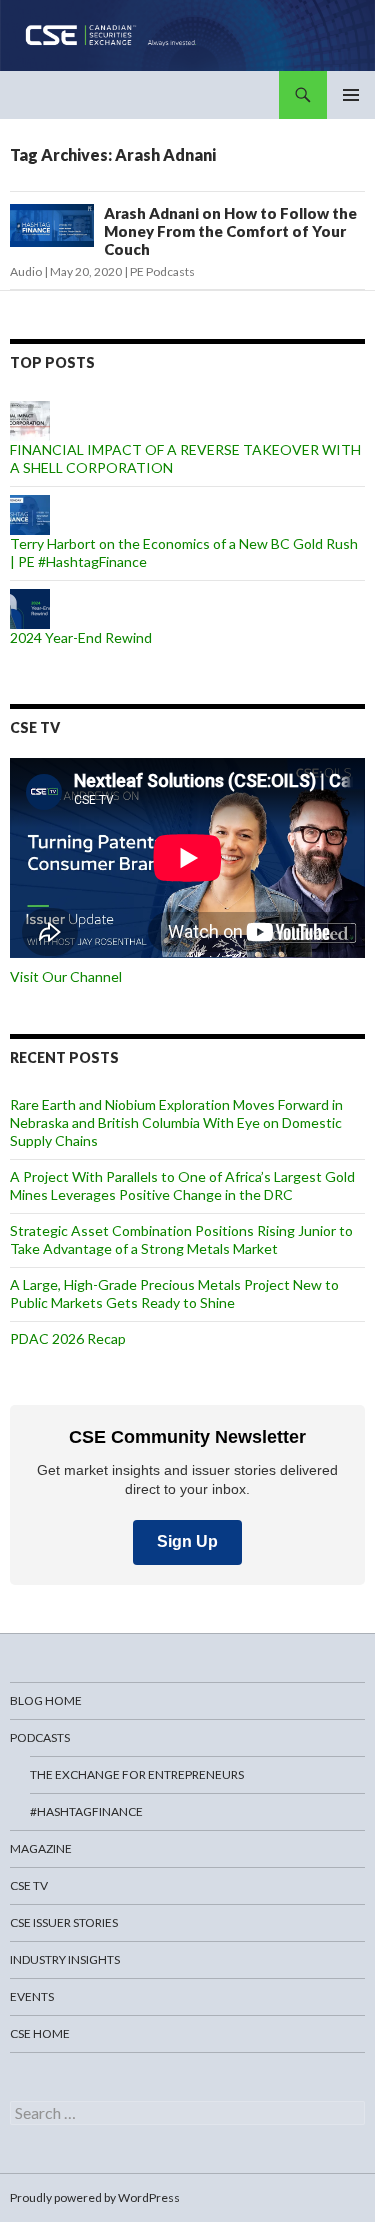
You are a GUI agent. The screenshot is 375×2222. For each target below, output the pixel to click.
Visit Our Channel (66, 976)
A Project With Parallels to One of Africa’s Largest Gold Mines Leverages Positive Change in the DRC (182, 1185)
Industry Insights (65, 1959)
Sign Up (187, 1541)
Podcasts (40, 1737)
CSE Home (40, 2033)
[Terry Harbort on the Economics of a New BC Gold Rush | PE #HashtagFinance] (30, 513)
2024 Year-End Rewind (81, 637)
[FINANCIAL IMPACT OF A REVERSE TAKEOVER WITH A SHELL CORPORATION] (30, 419)
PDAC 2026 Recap (68, 1338)
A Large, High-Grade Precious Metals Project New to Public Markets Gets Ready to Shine (174, 1293)
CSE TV (29, 1885)
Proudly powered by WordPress (95, 2197)
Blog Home (46, 1700)
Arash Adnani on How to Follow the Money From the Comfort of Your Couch (230, 231)
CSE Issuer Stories (64, 1922)
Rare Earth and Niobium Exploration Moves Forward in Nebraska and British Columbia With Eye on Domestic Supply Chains (176, 1122)
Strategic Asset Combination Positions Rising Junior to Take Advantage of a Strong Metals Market (181, 1239)
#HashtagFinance (86, 1811)
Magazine (41, 1848)
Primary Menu (351, 95)
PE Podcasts (162, 271)
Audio (26, 271)
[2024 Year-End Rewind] (30, 607)
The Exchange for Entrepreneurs (137, 1774)
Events (32, 1996)
